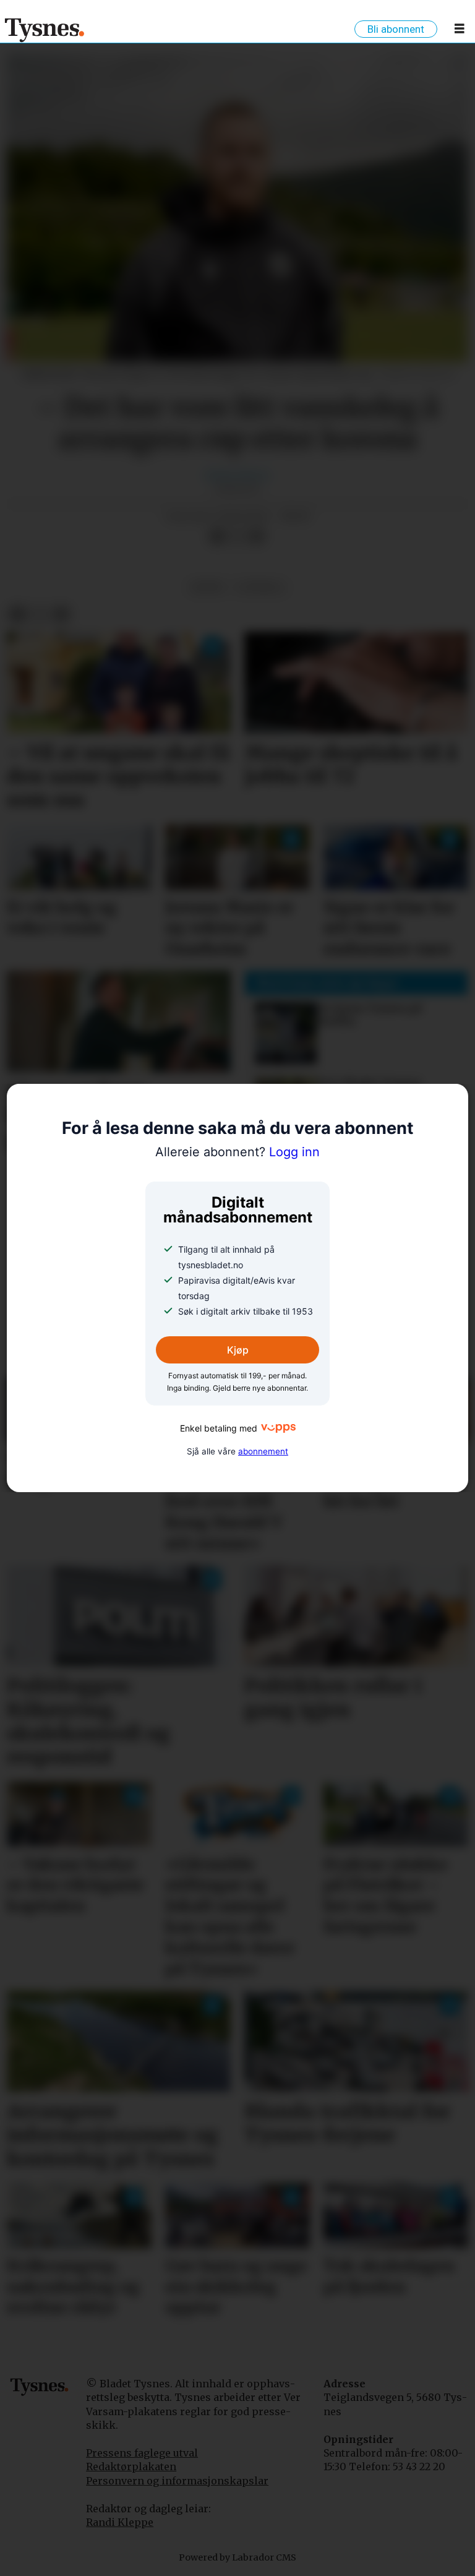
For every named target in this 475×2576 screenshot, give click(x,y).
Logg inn (237, 1152)
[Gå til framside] (45, 30)
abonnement (263, 1451)
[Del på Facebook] (217, 536)
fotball (261, 587)
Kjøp (238, 1350)
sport (208, 587)
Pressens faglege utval (142, 2453)
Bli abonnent (396, 29)
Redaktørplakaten (131, 2467)
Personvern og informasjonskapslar (177, 2481)
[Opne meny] (460, 31)
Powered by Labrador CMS (237, 2557)
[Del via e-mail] (257, 536)
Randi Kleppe (120, 2522)
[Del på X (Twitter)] (237, 536)
